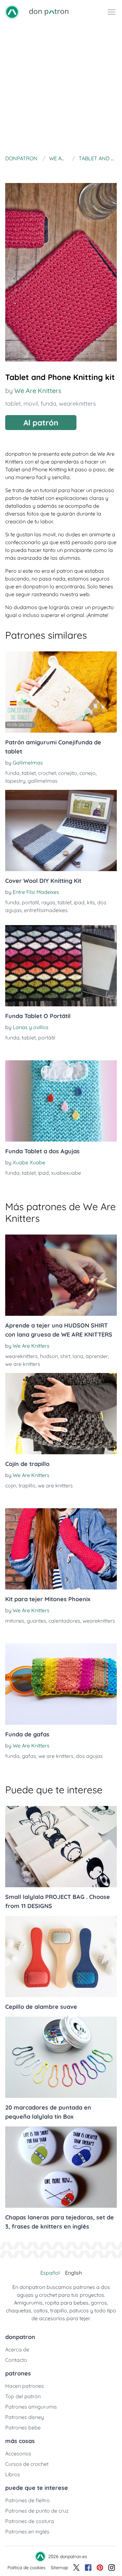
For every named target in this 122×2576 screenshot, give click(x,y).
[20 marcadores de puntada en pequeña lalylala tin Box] (61, 2057)
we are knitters (23, 1364)
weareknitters (77, 404)
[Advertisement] (61, 88)
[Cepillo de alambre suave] (61, 1956)
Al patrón (41, 423)
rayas (48, 902)
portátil (47, 1038)
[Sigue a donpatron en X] (76, 2568)
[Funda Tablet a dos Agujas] (61, 1101)
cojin (11, 1485)
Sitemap (59, 2568)
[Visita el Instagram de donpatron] (112, 2568)
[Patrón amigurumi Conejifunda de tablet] (61, 692)
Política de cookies (27, 2568)
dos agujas (89, 1756)
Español (50, 2273)
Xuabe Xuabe (29, 1162)
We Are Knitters (38, 391)
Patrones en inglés (27, 2531)
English (74, 2273)
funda (48, 404)
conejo (88, 773)
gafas (29, 1756)
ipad (79, 902)
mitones (15, 1621)
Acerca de (17, 2349)
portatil (30, 902)
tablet (13, 404)
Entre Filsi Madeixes (36, 892)
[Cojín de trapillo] (61, 1414)
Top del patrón (23, 2396)
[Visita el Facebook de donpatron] (88, 2568)
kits (91, 902)
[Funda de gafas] (61, 1684)
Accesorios (18, 2453)
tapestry (15, 781)
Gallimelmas (28, 763)
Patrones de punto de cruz (37, 2511)
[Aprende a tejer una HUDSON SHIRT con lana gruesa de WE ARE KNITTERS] (61, 1275)
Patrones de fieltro (27, 2500)
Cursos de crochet (27, 2464)
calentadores (64, 1621)
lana (78, 1356)
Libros (13, 2474)
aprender (97, 1356)
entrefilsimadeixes (46, 910)
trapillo (27, 1485)
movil (31, 404)
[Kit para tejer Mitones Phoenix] (61, 1549)
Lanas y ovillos (31, 1027)
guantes (36, 1621)
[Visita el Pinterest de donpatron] (100, 2568)
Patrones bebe (23, 2427)
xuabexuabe (66, 1173)
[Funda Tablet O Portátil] (61, 966)
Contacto (16, 2360)
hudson (49, 1356)
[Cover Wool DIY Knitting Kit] (61, 830)
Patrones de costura (30, 2521)
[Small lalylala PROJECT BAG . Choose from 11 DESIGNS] (61, 1847)
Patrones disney (25, 2417)
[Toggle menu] (112, 12)
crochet (47, 773)
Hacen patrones (25, 2386)
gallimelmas (43, 781)
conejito (68, 773)
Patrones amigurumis (31, 2407)
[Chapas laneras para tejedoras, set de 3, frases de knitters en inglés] (61, 2167)
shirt (65, 1356)
